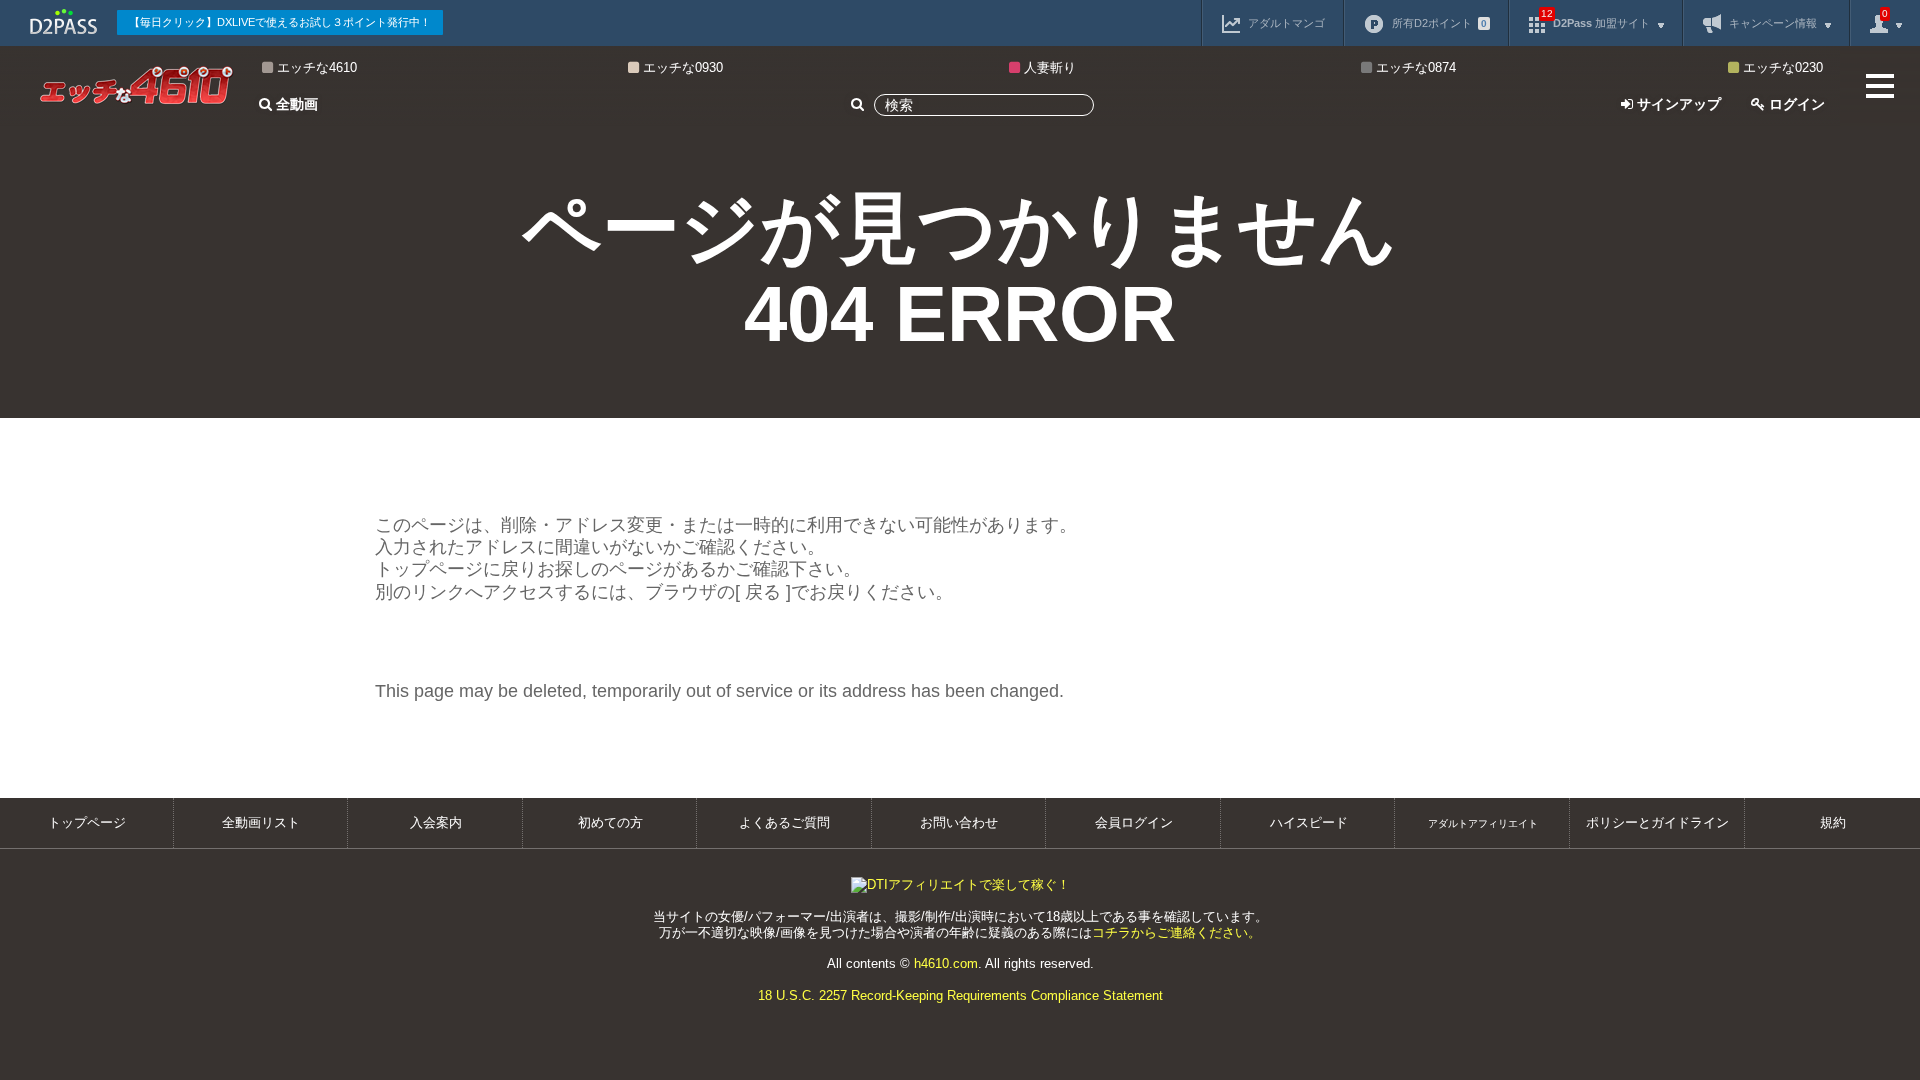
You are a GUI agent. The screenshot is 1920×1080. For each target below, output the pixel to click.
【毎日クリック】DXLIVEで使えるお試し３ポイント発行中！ (280, 22)
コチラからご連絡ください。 (1176, 932)
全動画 (295, 104)
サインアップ (1677, 104)
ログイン (1795, 104)
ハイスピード (1309, 822)
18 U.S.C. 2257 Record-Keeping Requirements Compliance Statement (960, 995)
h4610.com (946, 963)
